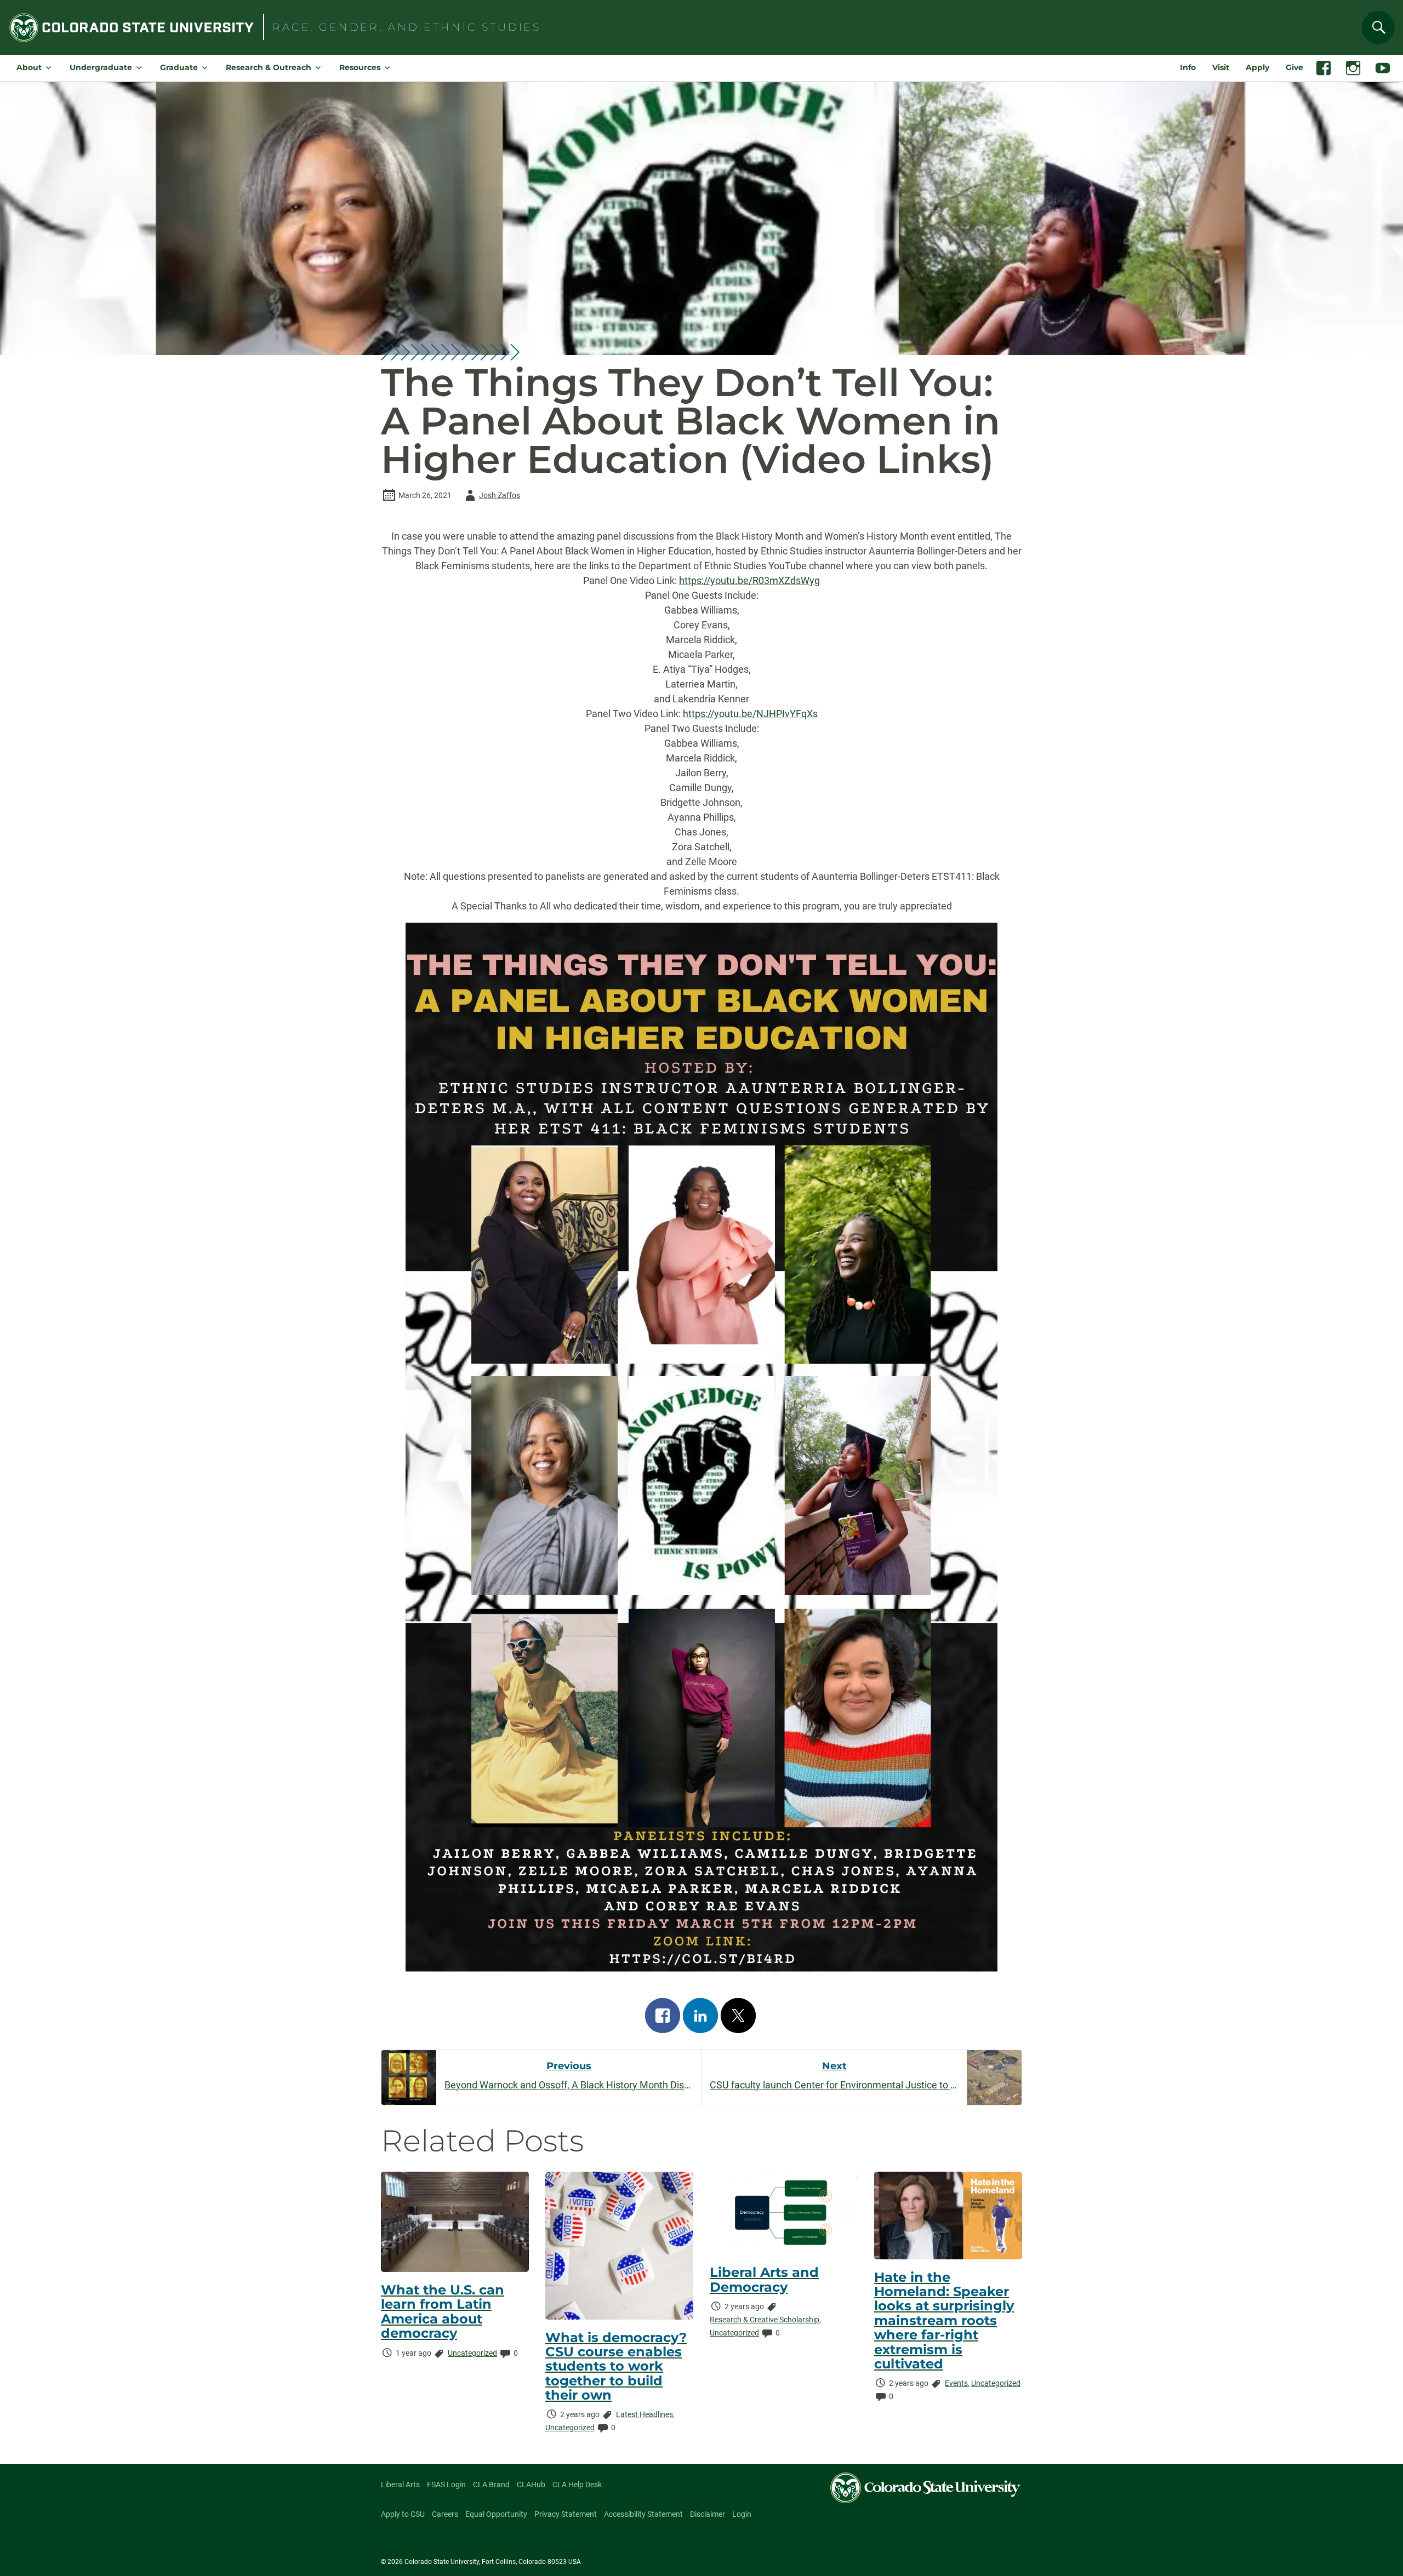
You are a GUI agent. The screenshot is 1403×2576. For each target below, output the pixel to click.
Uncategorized (472, 2353)
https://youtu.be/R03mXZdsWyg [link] (749, 580)
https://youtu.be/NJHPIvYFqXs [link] (750, 714)
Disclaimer (708, 2514)
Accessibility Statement (643, 2514)
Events (956, 2383)
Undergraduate (101, 67)
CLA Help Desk (577, 2485)
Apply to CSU (403, 2514)
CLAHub (531, 2485)
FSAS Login (446, 2485)
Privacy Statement (566, 2514)
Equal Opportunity (496, 2514)
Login (742, 2514)
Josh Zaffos (491, 497)
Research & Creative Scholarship (765, 2320)
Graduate (179, 67)
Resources (360, 67)
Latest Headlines (645, 2414)
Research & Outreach (269, 67)
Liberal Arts (400, 2485)
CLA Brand (491, 2485)
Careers (445, 2514)
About (29, 67)
